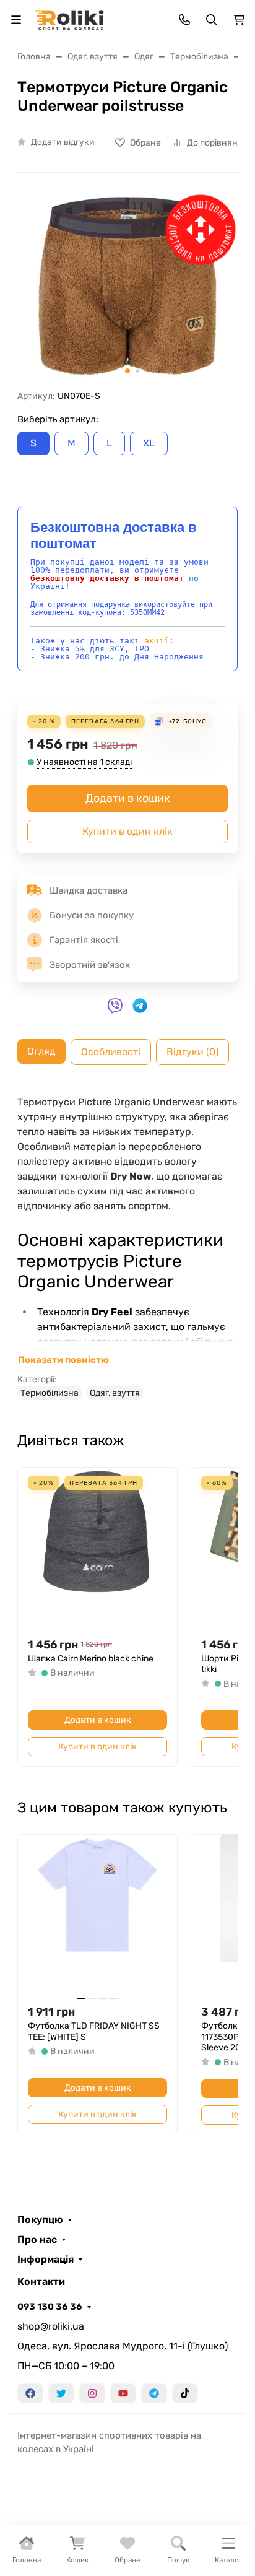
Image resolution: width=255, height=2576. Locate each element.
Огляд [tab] (41, 1051)
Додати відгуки (63, 142)
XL (149, 443)
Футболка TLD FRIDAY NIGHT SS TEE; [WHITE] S (94, 2031)
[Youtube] (123, 2393)
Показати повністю (63, 1360)
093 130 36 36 (50, 2307)
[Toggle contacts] (184, 20)
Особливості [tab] (111, 1052)
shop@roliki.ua (51, 2326)
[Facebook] (30, 2393)
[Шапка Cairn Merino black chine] (97, 1547)
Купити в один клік (127, 831)
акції (157, 641)
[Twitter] (61, 2393)
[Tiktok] (185, 2393)
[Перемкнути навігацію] (16, 20)
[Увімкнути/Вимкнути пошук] (212, 20)
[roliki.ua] (69, 19)
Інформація (45, 2260)
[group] (127, 286)
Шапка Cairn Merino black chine (91, 1659)
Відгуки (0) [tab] (192, 1052)
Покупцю (40, 2220)
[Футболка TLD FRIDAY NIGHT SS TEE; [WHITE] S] (97, 1914)
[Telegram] (154, 2393)
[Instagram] (92, 2393)
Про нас (37, 2240)
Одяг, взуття (115, 1393)
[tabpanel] (127, 1247)
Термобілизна (50, 1393)
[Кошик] (239, 20)
